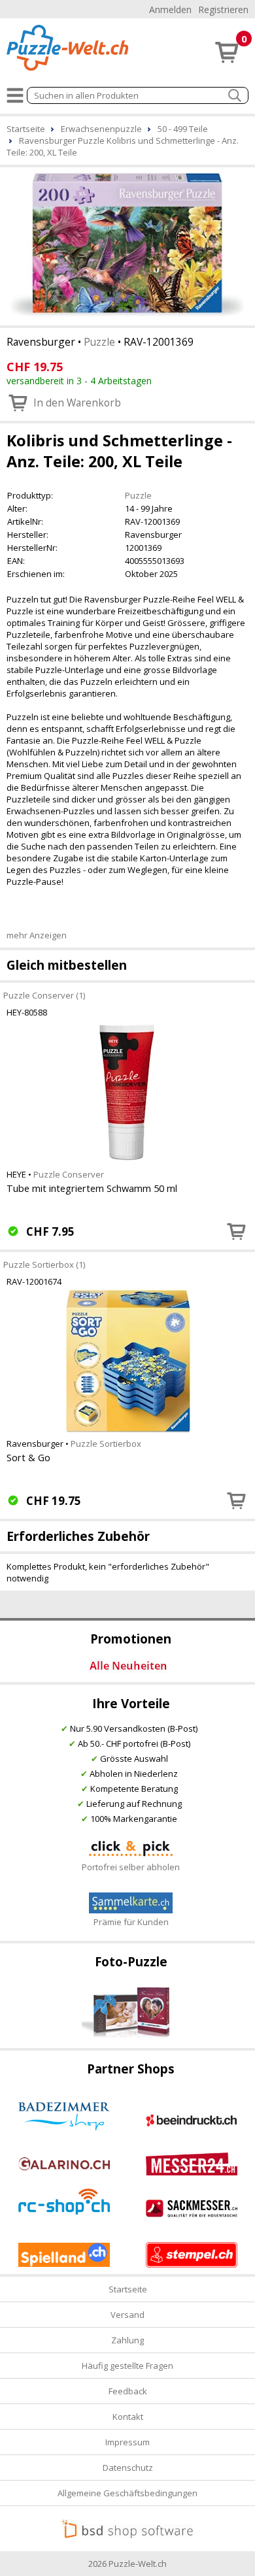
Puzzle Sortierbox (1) (44, 1264)
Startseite (128, 2289)
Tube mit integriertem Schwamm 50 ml (92, 1188)
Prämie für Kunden (131, 1922)
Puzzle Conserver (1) (44, 995)
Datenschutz (128, 2468)
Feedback (128, 2391)
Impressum (127, 2442)
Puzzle (99, 342)
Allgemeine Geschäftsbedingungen (127, 2493)
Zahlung (127, 2340)
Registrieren (223, 9)
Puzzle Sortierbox (106, 1444)
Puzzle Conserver (69, 1174)
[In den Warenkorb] (237, 1231)
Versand (127, 2315)
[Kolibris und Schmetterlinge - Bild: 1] (127, 245)
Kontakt (128, 2417)
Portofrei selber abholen (131, 1867)
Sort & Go (28, 1457)
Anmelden (170, 9)
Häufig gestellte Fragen (127, 2366)
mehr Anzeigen (37, 935)
